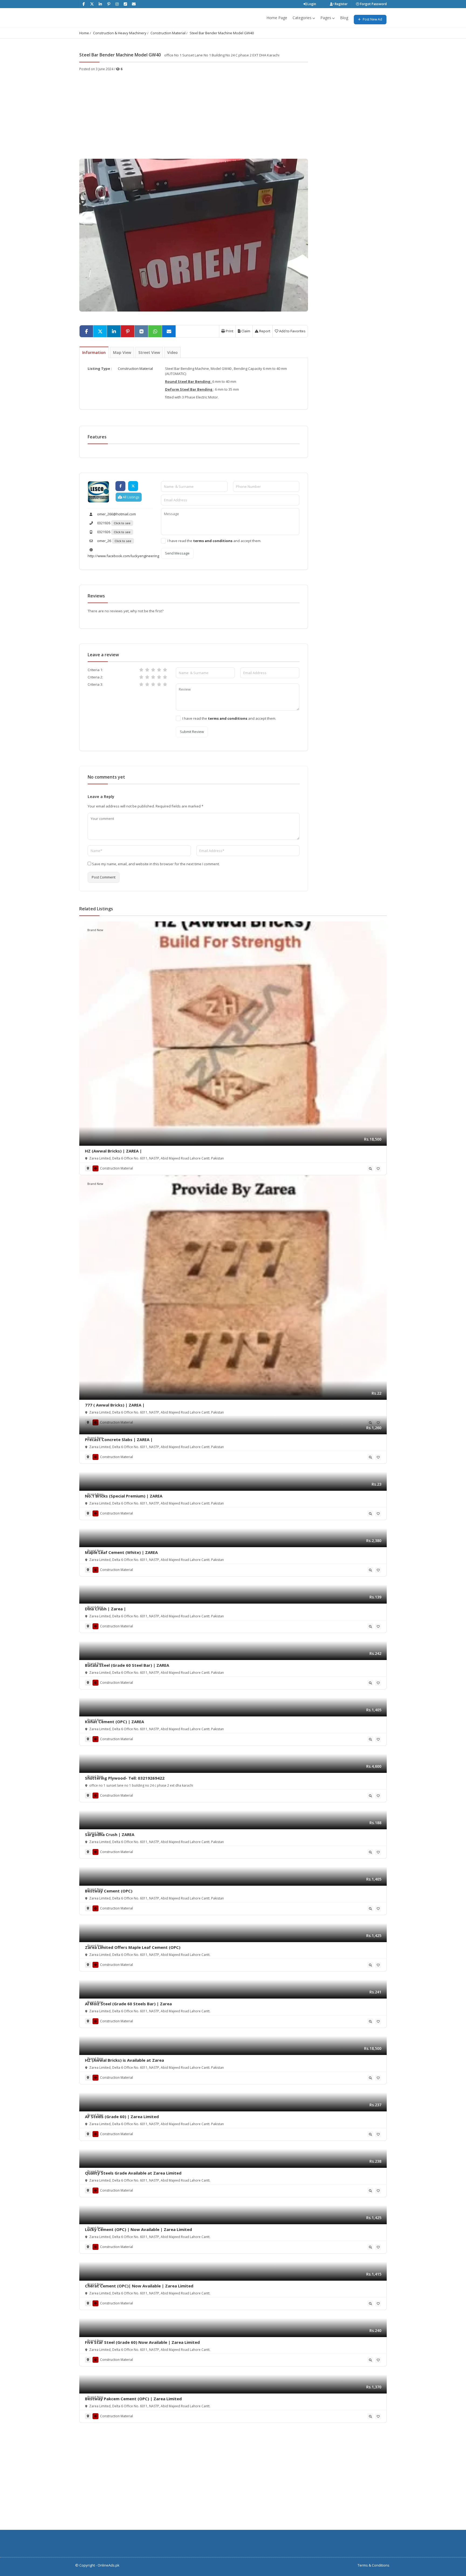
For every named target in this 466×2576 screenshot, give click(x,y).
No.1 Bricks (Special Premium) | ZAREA (124, 1496)
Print (229, 331)
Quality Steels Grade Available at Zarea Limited (133, 2173)
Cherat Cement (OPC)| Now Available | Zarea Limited (139, 2286)
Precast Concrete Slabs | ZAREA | (119, 1439)
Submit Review (192, 732)
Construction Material (168, 33)
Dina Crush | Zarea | (105, 1609)
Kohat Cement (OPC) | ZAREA (114, 1722)
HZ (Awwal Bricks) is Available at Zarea (124, 2060)
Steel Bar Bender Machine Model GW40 (222, 33)
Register (341, 4)
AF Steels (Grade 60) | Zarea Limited (122, 2117)
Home (84, 33)
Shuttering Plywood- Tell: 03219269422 (125, 1778)
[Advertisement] (194, 112)
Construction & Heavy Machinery (120, 33)
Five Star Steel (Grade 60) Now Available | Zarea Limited (142, 2342)
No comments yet (106, 777)
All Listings (131, 497)
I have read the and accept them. (214, 541)
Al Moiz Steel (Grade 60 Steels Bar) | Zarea (128, 2004)
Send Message (177, 553)
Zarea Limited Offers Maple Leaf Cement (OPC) (133, 1947)
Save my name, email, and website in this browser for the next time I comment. (156, 864)
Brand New (95, 930)
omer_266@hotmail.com (116, 514)
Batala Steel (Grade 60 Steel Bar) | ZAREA (127, 1665)
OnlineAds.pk (109, 2565)
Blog (344, 18)
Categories (302, 18)
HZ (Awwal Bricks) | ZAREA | (113, 1151)
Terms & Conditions (374, 2565)
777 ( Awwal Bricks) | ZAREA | (115, 1405)
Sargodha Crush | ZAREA (110, 1834)
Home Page (277, 18)
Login (311, 4)
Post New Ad (372, 19)
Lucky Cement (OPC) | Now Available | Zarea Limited (138, 2229)
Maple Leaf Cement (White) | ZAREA (121, 1552)
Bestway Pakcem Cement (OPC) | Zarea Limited (133, 2399)
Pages (326, 18)
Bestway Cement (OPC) (109, 1891)
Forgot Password (373, 4)
